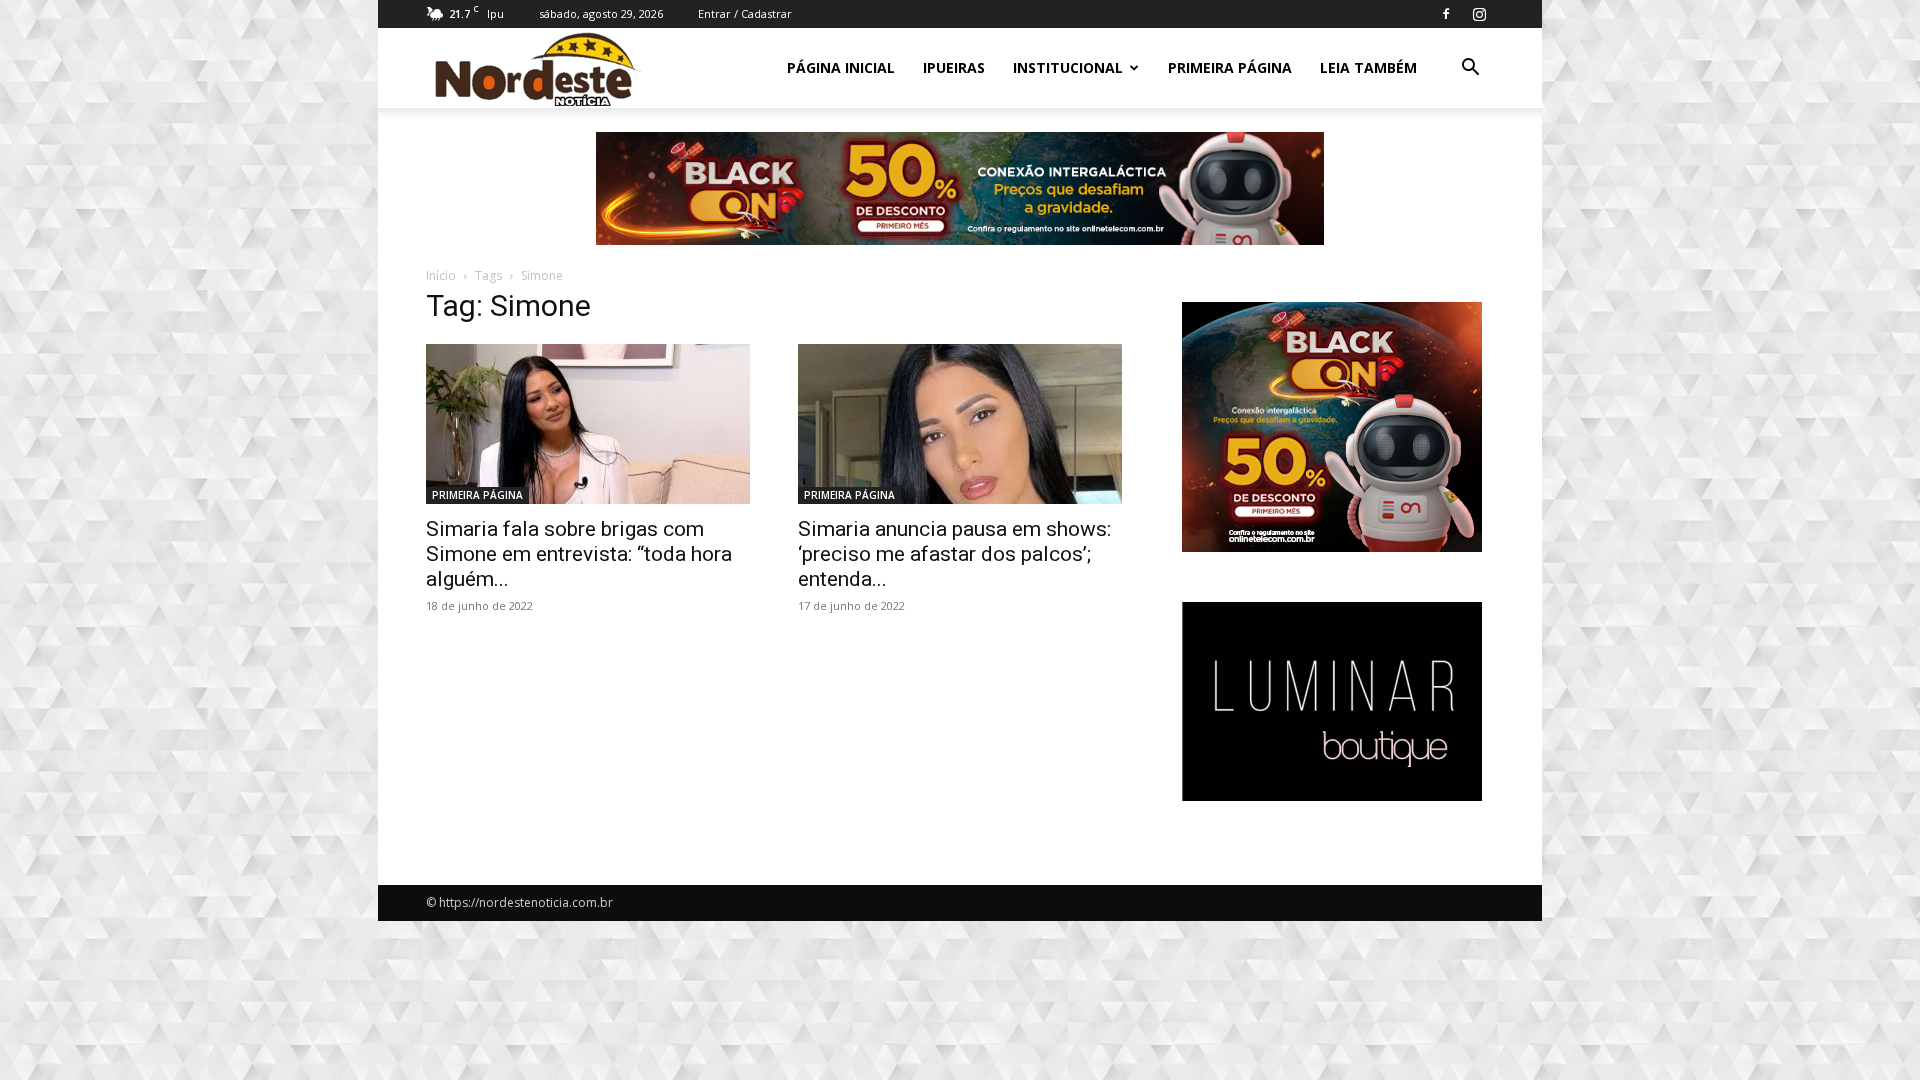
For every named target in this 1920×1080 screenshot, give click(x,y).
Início (441, 275)
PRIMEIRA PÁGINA (1230, 67)
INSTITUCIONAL (1068, 67)
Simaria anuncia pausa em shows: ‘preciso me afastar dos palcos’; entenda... (954, 554)
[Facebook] (1446, 14)
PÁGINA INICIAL (841, 67)
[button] (1470, 69)
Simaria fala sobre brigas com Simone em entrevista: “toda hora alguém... (579, 554)
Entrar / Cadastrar (745, 13)
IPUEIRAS (954, 67)
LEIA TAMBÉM (1368, 67)
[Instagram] (1479, 14)
